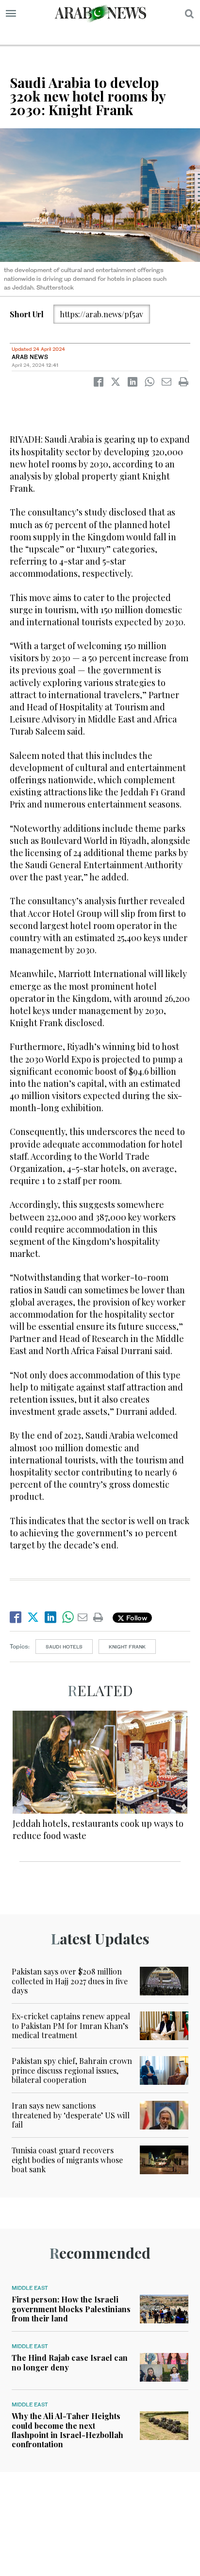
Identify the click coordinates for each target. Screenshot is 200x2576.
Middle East (30, 2288)
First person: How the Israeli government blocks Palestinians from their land (71, 2309)
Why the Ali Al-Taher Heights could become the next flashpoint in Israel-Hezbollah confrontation (67, 2430)
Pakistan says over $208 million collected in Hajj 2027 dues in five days (70, 1981)
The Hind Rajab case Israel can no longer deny (70, 2362)
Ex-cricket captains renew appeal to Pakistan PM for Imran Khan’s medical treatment (71, 2025)
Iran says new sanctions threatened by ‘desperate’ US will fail (71, 2115)
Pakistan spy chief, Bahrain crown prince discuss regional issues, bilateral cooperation (72, 2070)
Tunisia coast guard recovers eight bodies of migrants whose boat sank (67, 2159)
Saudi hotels (64, 1647)
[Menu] (11, 14)
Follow (136, 1618)
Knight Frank (127, 1647)
